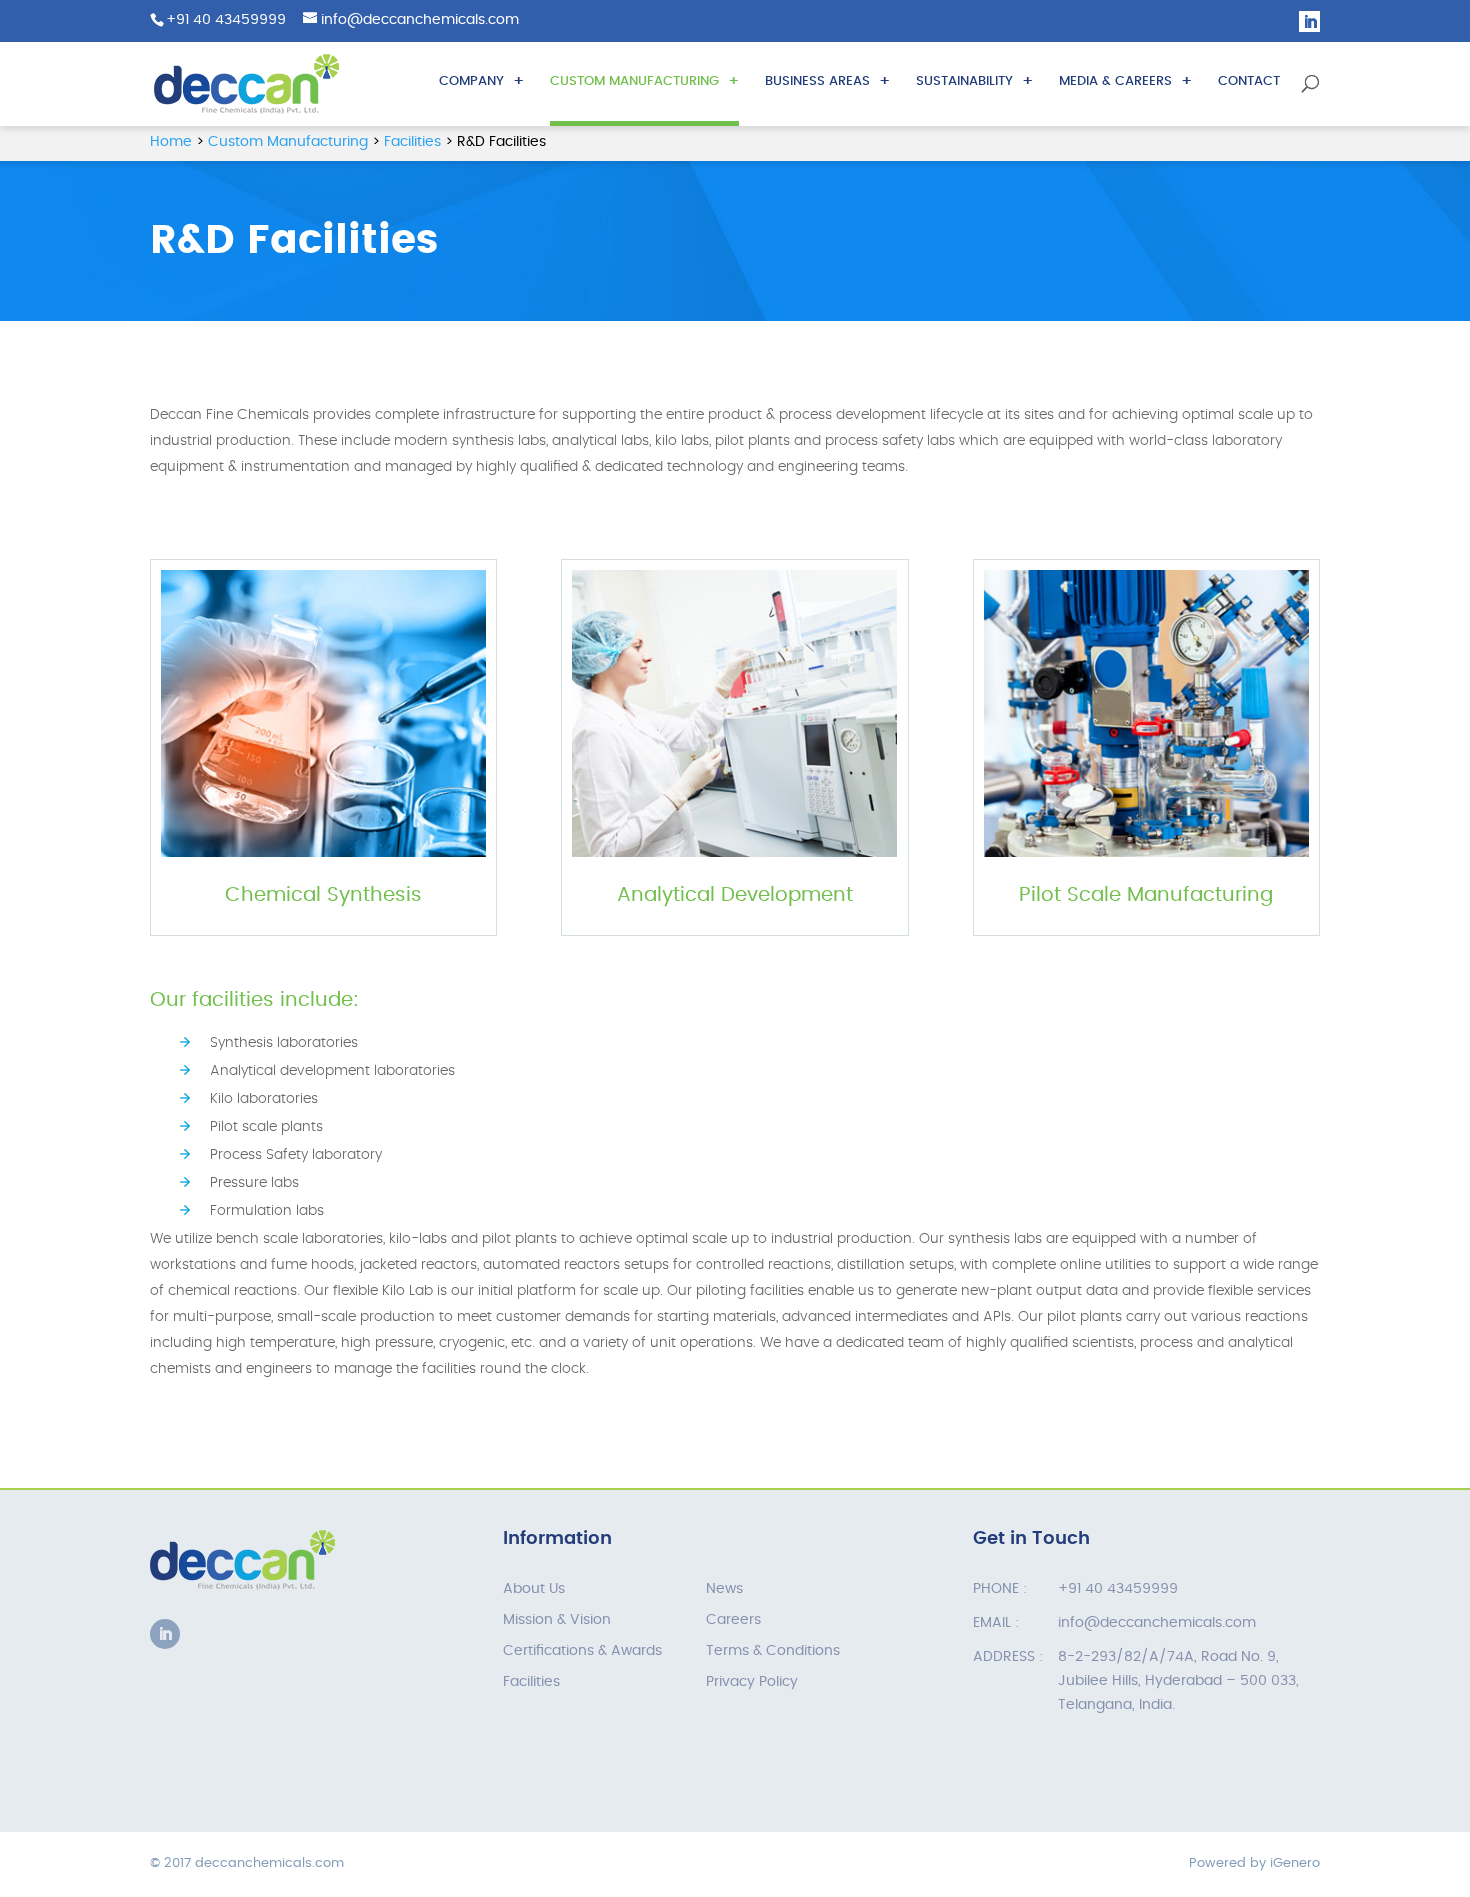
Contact (1249, 81)
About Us (534, 1589)
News (724, 1589)
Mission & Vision (557, 1620)
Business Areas (817, 81)
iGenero (1295, 1863)
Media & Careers (1115, 81)
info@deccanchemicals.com (1157, 1623)
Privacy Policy (752, 1682)
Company (471, 81)
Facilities (531, 1682)
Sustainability (964, 81)
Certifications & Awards (582, 1651)
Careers (733, 1620)
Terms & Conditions (773, 1651)
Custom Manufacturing (634, 81)
